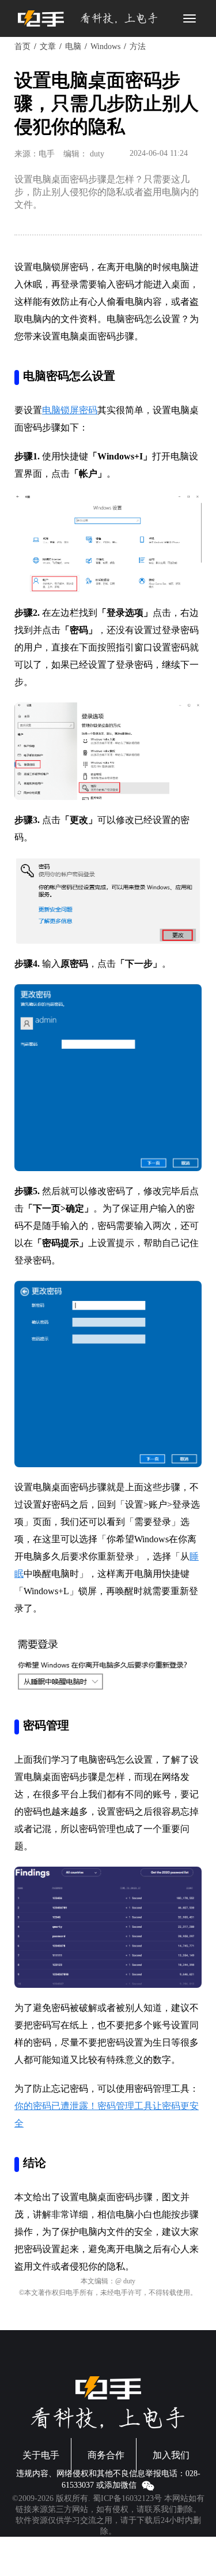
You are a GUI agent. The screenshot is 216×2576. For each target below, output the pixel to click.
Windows (105, 46)
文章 (48, 46)
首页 (22, 46)
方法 (138, 46)
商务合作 (106, 2455)
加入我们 (171, 2455)
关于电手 (41, 2455)
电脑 (73, 46)
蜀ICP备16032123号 (127, 2498)
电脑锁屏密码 (70, 410)
